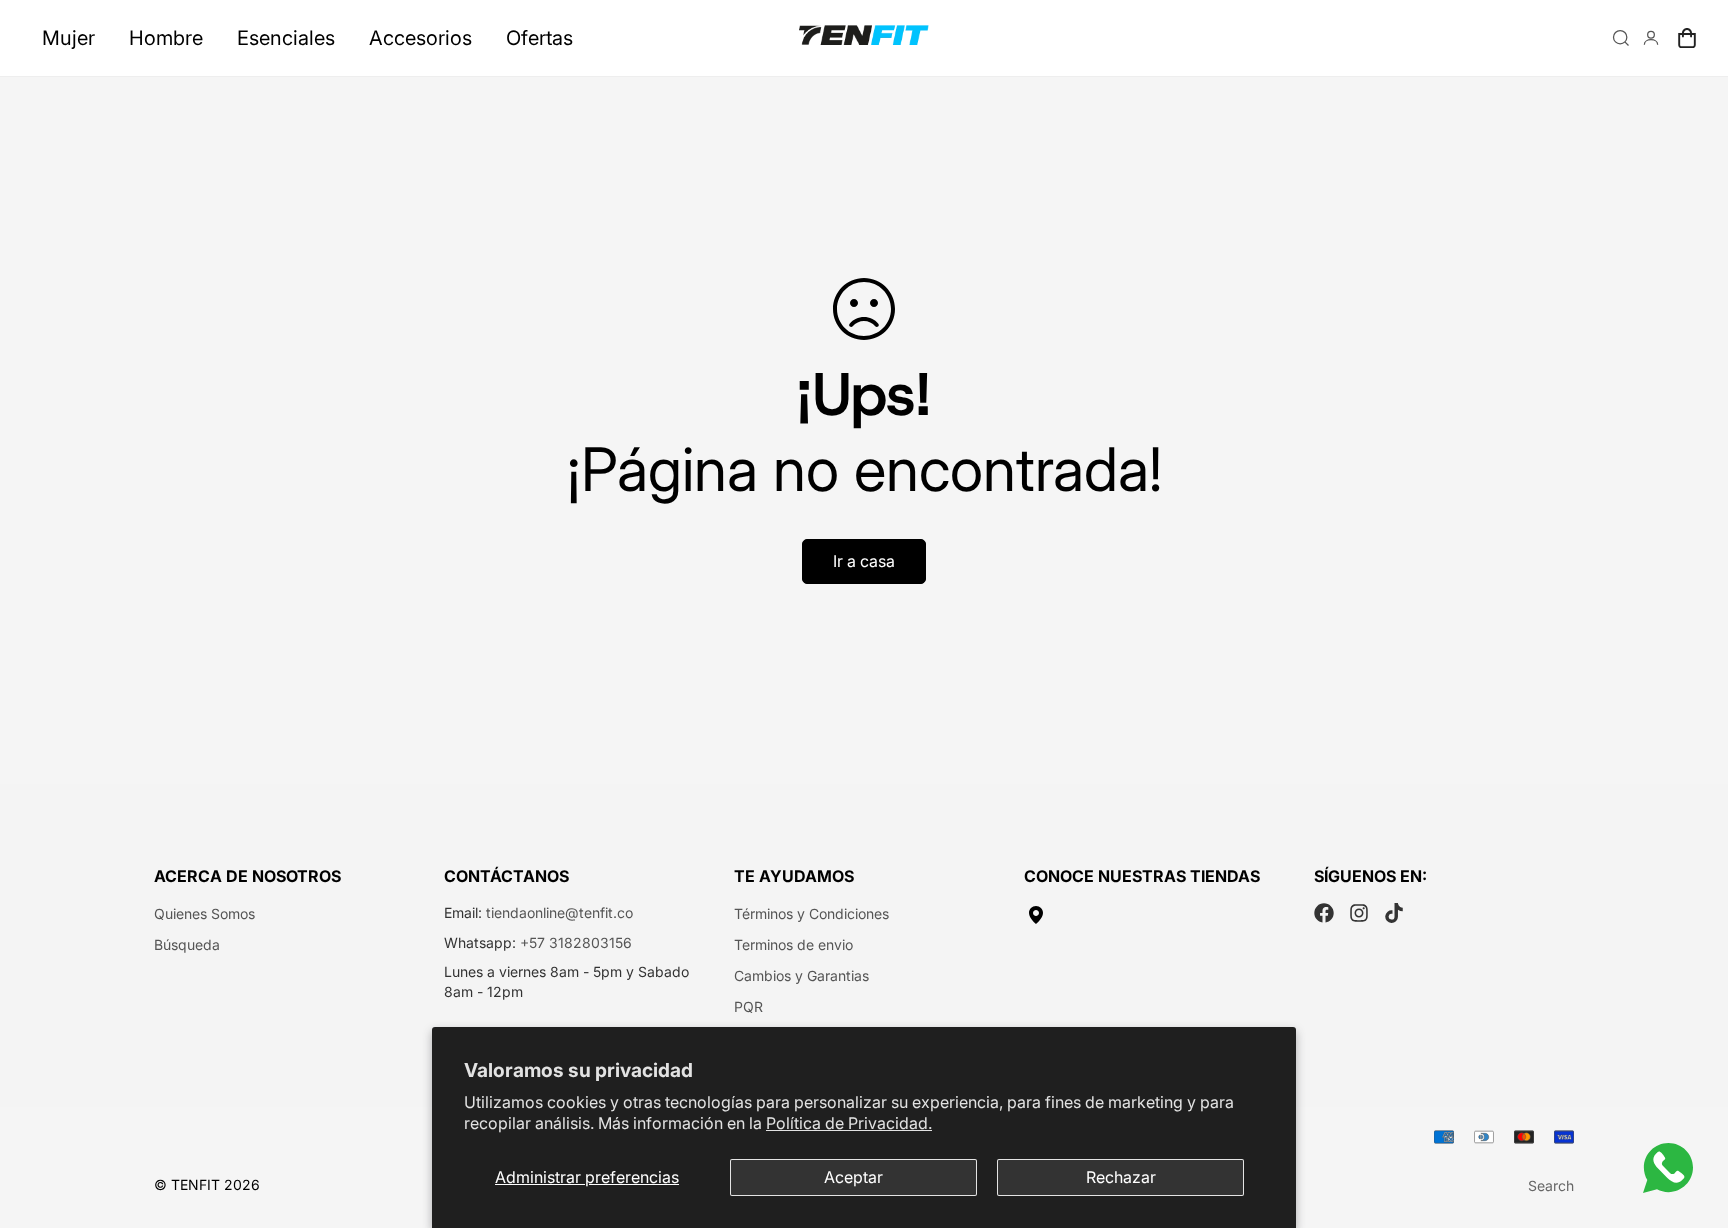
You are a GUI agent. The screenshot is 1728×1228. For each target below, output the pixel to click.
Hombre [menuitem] (166, 38)
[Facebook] (1324, 913)
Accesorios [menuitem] (420, 38)
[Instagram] (1359, 913)
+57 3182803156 (576, 942)
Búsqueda (187, 944)
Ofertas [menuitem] (539, 38)
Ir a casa (864, 561)
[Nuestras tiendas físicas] (1154, 915)
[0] (1687, 38)
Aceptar (853, 1177)
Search (1551, 1185)
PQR (748, 1006)
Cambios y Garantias (801, 975)
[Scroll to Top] (1689, 1119)
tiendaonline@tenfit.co (559, 912)
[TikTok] (1394, 913)
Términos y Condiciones (811, 913)
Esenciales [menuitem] (286, 38)
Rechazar (1121, 1177)
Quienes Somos (204, 913)
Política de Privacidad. (849, 1123)
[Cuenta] (1651, 38)
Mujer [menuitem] (68, 38)
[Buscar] (1621, 38)
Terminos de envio (793, 944)
